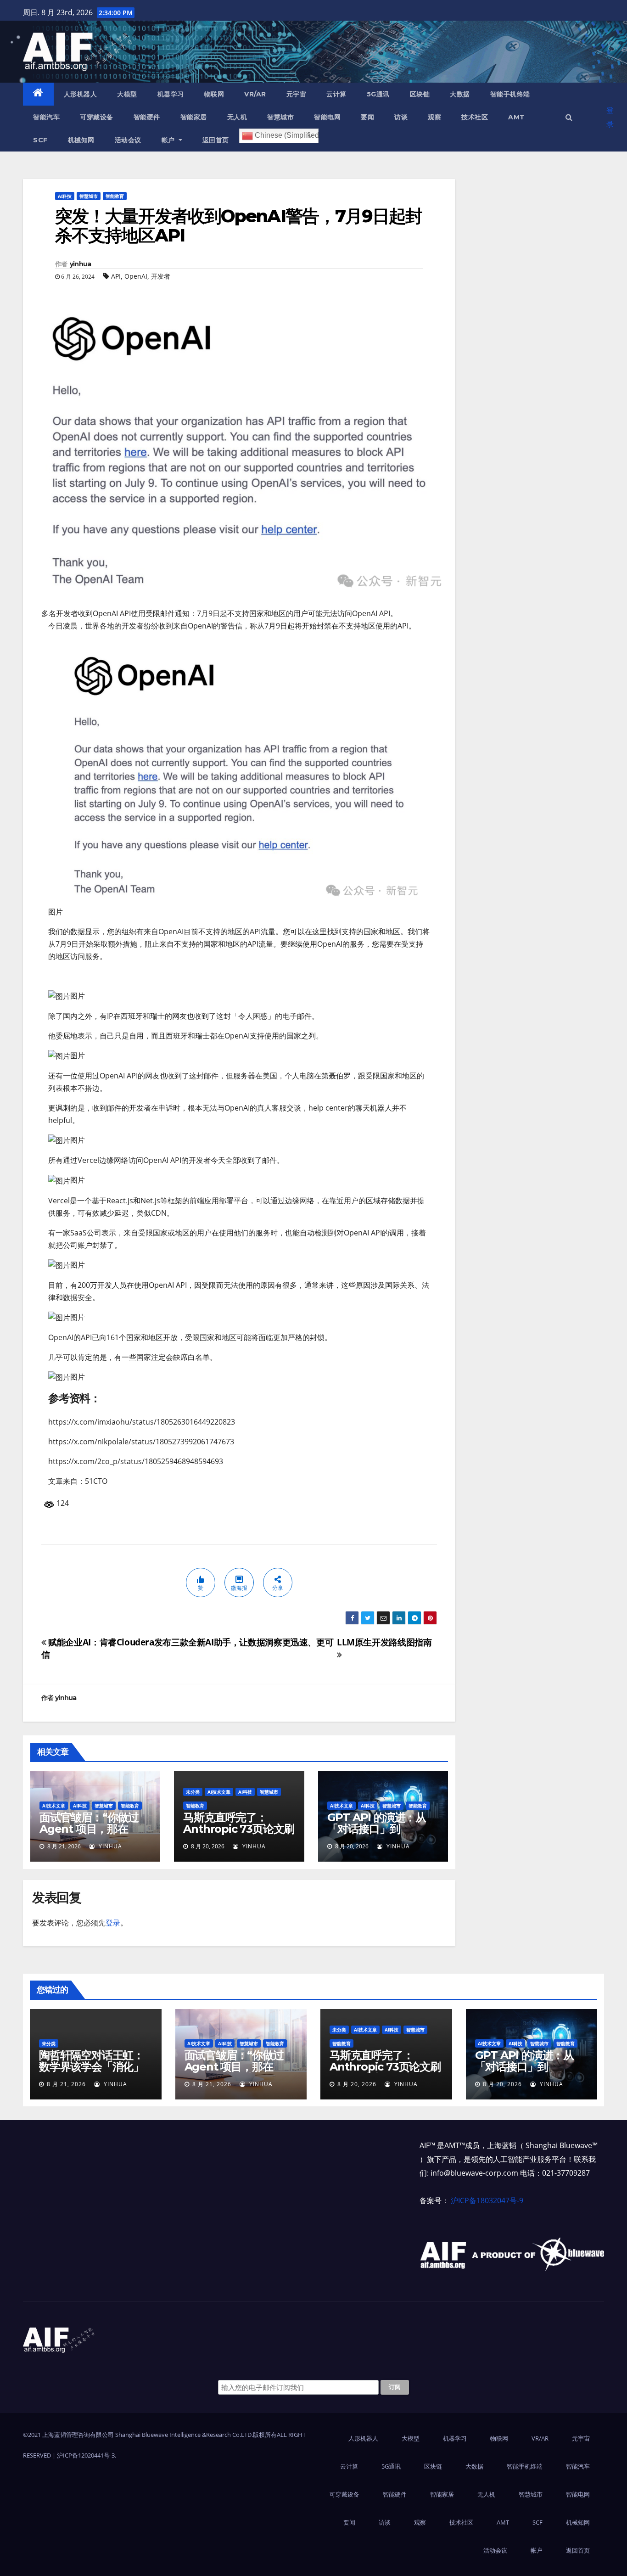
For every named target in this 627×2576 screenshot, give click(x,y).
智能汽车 (46, 117)
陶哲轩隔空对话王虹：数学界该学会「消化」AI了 (91, 2067)
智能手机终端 (510, 94)
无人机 (237, 117)
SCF (40, 140)
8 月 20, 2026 (357, 2084)
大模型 (127, 94)
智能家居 (194, 117)
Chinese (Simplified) (286, 136)
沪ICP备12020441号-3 (86, 2455)
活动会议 (128, 140)
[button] (569, 117)
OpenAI (136, 276)
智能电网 (327, 117)
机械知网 (81, 140)
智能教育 (115, 196)
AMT (517, 117)
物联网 (214, 94)
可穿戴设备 (97, 117)
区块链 (420, 94)
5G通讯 (378, 94)
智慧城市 (280, 117)
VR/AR (255, 94)
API (116, 276)
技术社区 (475, 117)
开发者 (161, 276)
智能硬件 (147, 117)
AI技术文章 (54, 1806)
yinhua (81, 264)
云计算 (336, 94)
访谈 (401, 117)
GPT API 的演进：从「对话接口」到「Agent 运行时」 (377, 1829)
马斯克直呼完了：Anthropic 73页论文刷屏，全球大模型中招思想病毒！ (239, 1835)
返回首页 (216, 140)
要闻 (367, 117)
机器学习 (171, 94)
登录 (610, 117)
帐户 (169, 140)
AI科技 (65, 196)
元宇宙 (297, 94)
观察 (434, 117)
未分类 (193, 1792)
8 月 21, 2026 (66, 2084)
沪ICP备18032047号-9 (487, 2200)
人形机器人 (81, 94)
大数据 (460, 94)
